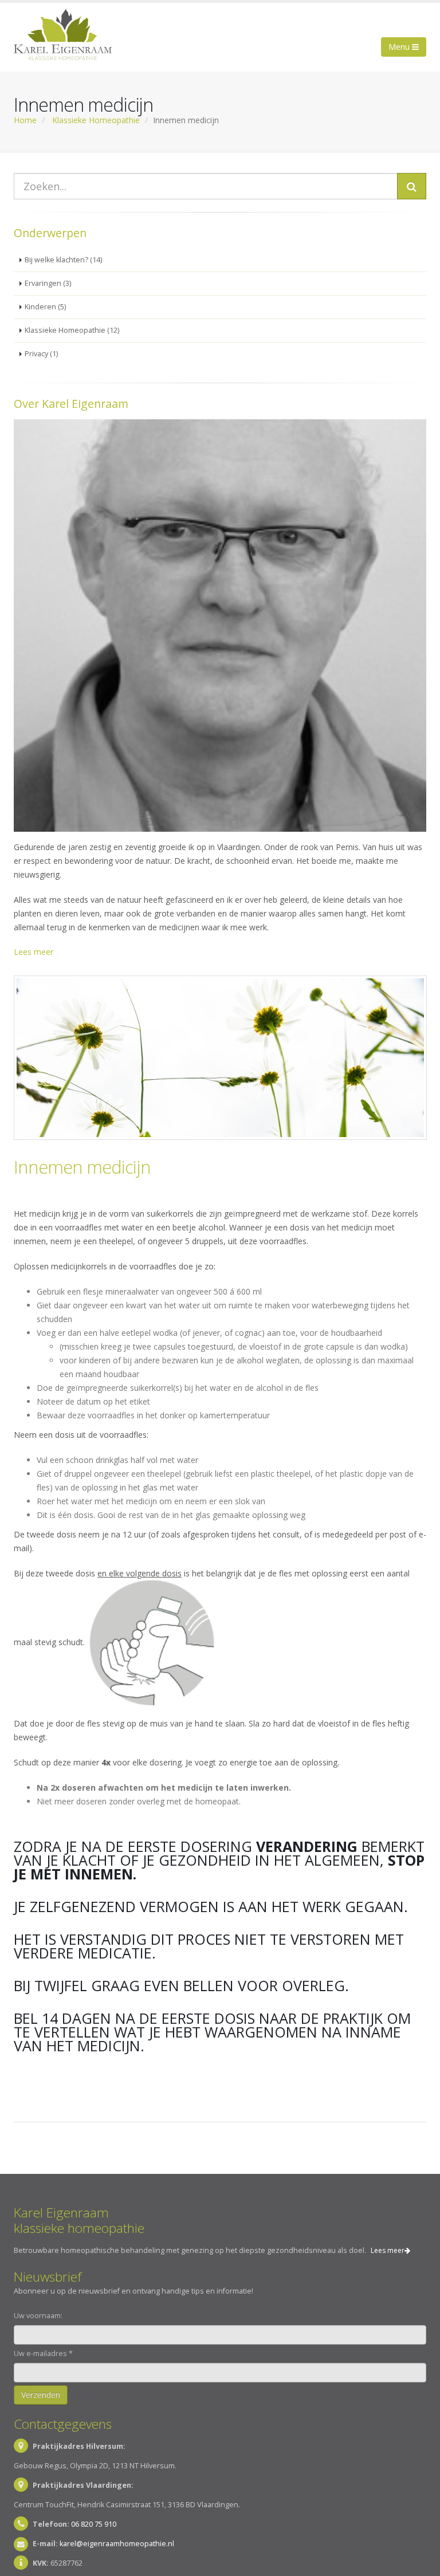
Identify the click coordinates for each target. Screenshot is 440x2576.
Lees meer (34, 952)
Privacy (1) (41, 354)
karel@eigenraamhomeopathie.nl (117, 2544)
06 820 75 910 (94, 2524)
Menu (400, 47)
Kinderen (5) (45, 307)
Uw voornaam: (38, 2316)
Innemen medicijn (82, 1167)
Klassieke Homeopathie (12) (72, 330)
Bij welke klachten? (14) (63, 260)
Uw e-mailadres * (43, 2353)
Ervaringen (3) (48, 283)
